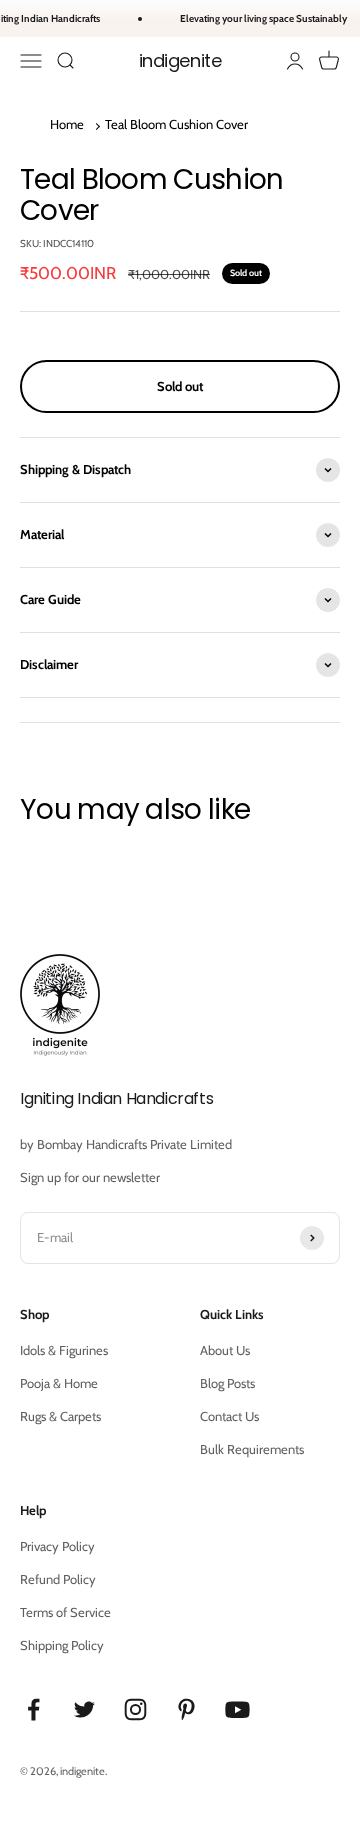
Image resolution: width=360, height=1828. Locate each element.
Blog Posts (227, 1383)
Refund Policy (58, 1579)
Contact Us (229, 1416)
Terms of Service (65, 1612)
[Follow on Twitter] (84, 1709)
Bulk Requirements (252, 1449)
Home (67, 124)
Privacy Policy (57, 1546)
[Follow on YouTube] (237, 1709)
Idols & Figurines (64, 1350)
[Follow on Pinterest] (186, 1709)
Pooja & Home (59, 1383)
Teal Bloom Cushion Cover (176, 124)
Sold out (180, 386)
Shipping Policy (62, 1645)
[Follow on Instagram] (135, 1709)
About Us (225, 1350)
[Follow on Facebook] (33, 1709)
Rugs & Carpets (60, 1416)
